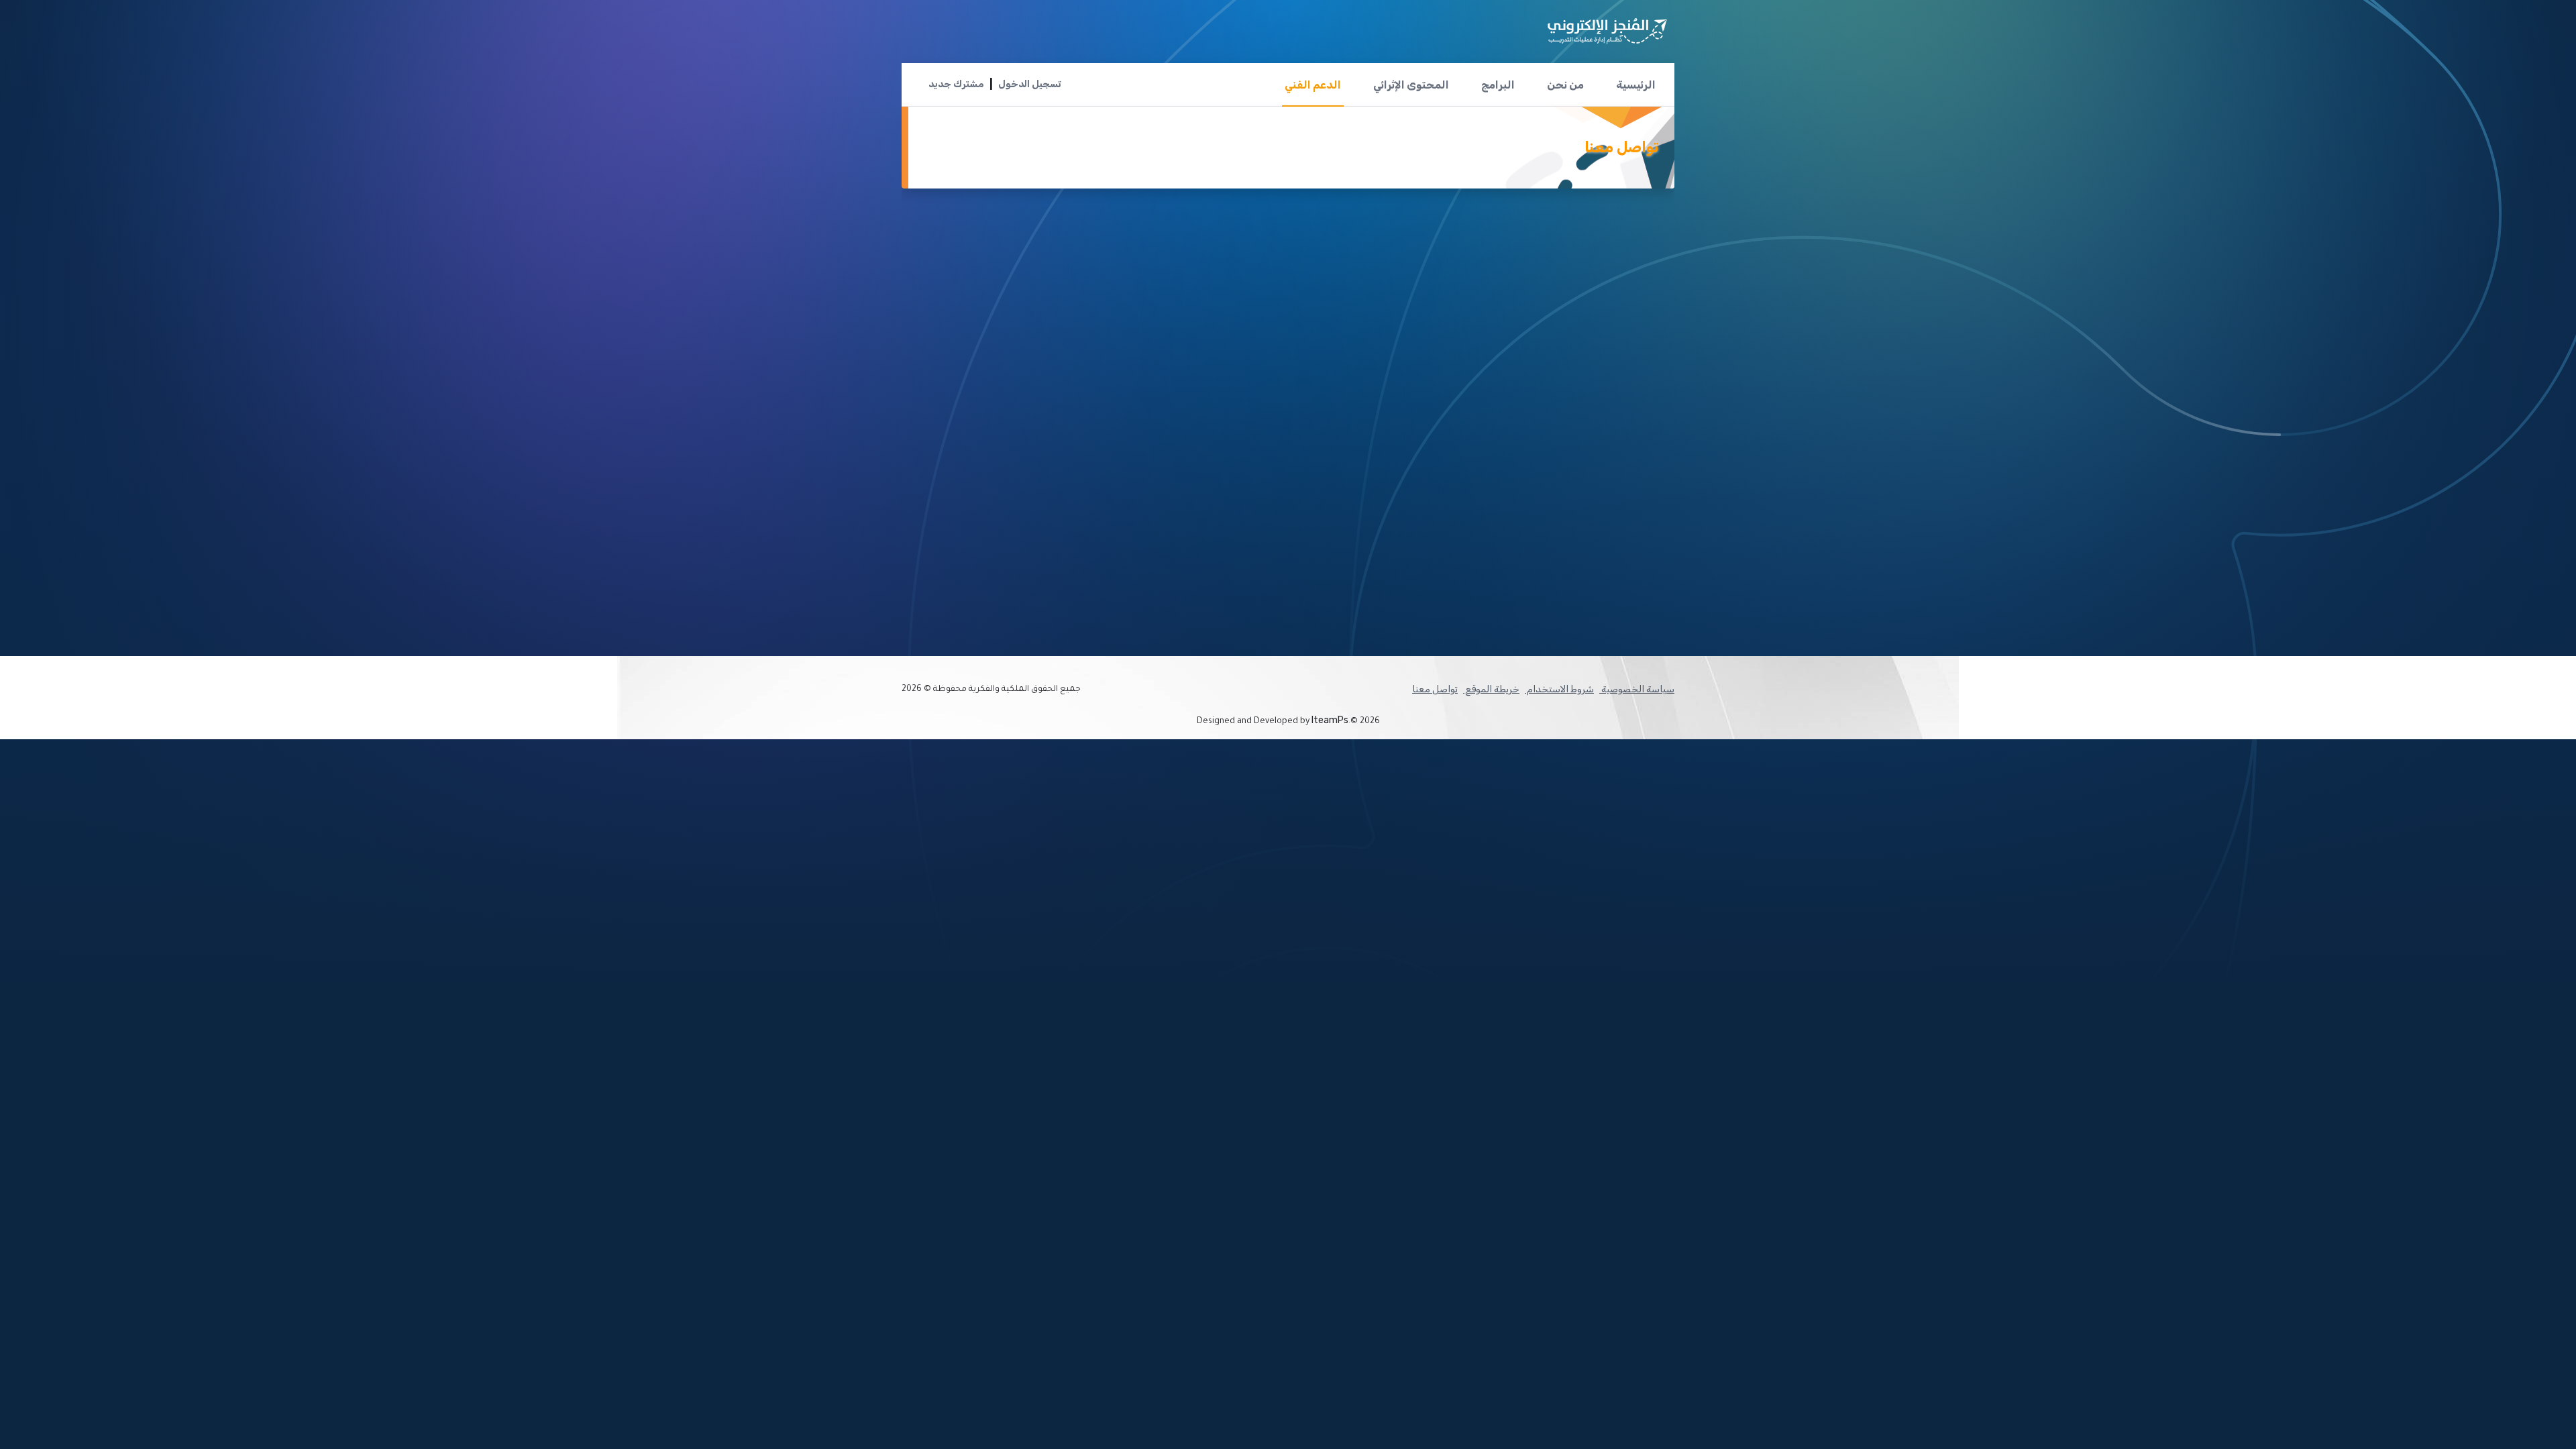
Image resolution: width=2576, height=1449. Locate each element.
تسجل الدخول (1577, 575)
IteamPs (1330, 720)
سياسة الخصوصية (1637, 689)
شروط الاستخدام (1559, 689)
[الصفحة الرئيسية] (1607, 26)
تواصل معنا (1435, 689)
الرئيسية (1636, 85)
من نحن (1565, 85)
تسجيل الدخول (1030, 84)
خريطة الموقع (1491, 689)
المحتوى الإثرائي (1411, 85)
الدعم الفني (1313, 85)
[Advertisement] (1419, 336)
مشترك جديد (956, 84)
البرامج (1498, 85)
